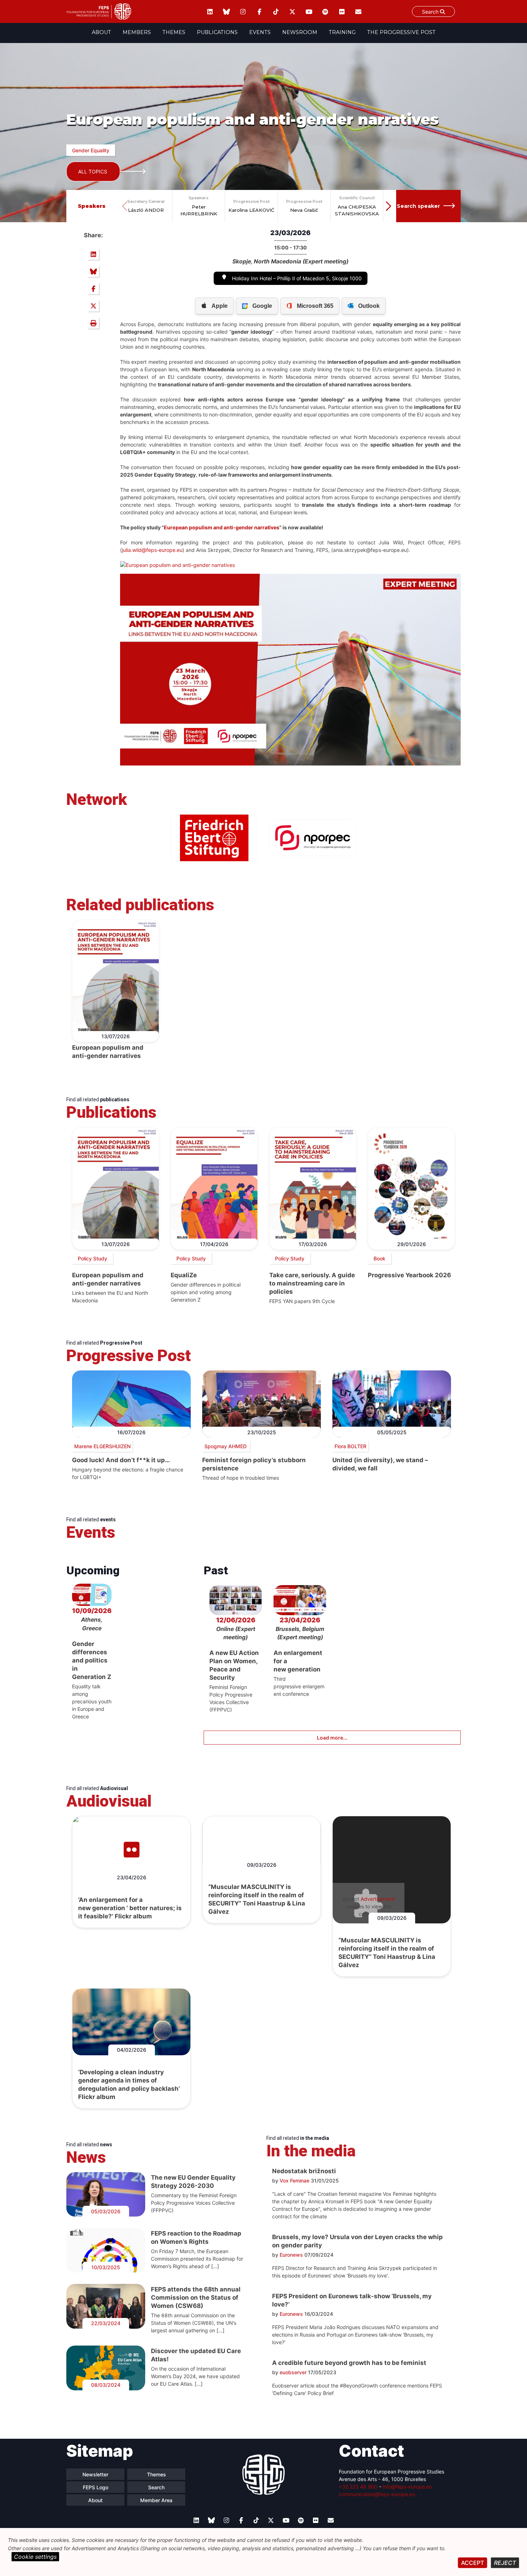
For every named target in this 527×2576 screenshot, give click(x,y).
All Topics (93, 171)
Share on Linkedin (93, 254)
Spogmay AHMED (226, 1446)
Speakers (199, 198)
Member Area (156, 2500)
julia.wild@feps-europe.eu (152, 550)
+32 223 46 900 (358, 2487)
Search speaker (418, 206)
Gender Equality (91, 150)
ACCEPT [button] (473, 2563)
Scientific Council (357, 198)
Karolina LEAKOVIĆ (251, 210)
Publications (217, 32)
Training (342, 32)
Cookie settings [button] (35, 2557)
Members (137, 32)
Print (93, 323)
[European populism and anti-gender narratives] (177, 565)
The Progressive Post (401, 32)
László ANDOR (146, 210)
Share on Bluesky (93, 271)
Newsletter (95, 2474)
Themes (174, 32)
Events (260, 32)
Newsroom (300, 32)
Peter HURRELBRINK (199, 210)
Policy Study (92, 1258)
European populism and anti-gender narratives (222, 527)
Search (431, 12)
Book (379, 1258)
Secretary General (146, 201)
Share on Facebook (93, 288)
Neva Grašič (304, 210)
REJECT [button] (505, 2563)
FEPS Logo (96, 2487)
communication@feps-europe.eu (377, 2494)
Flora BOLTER (350, 1446)
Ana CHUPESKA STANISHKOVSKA (357, 210)
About (101, 32)
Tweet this (93, 306)
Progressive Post (251, 201)
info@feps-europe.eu (407, 2487)
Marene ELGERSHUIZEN (102, 1446)
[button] (388, 206)
